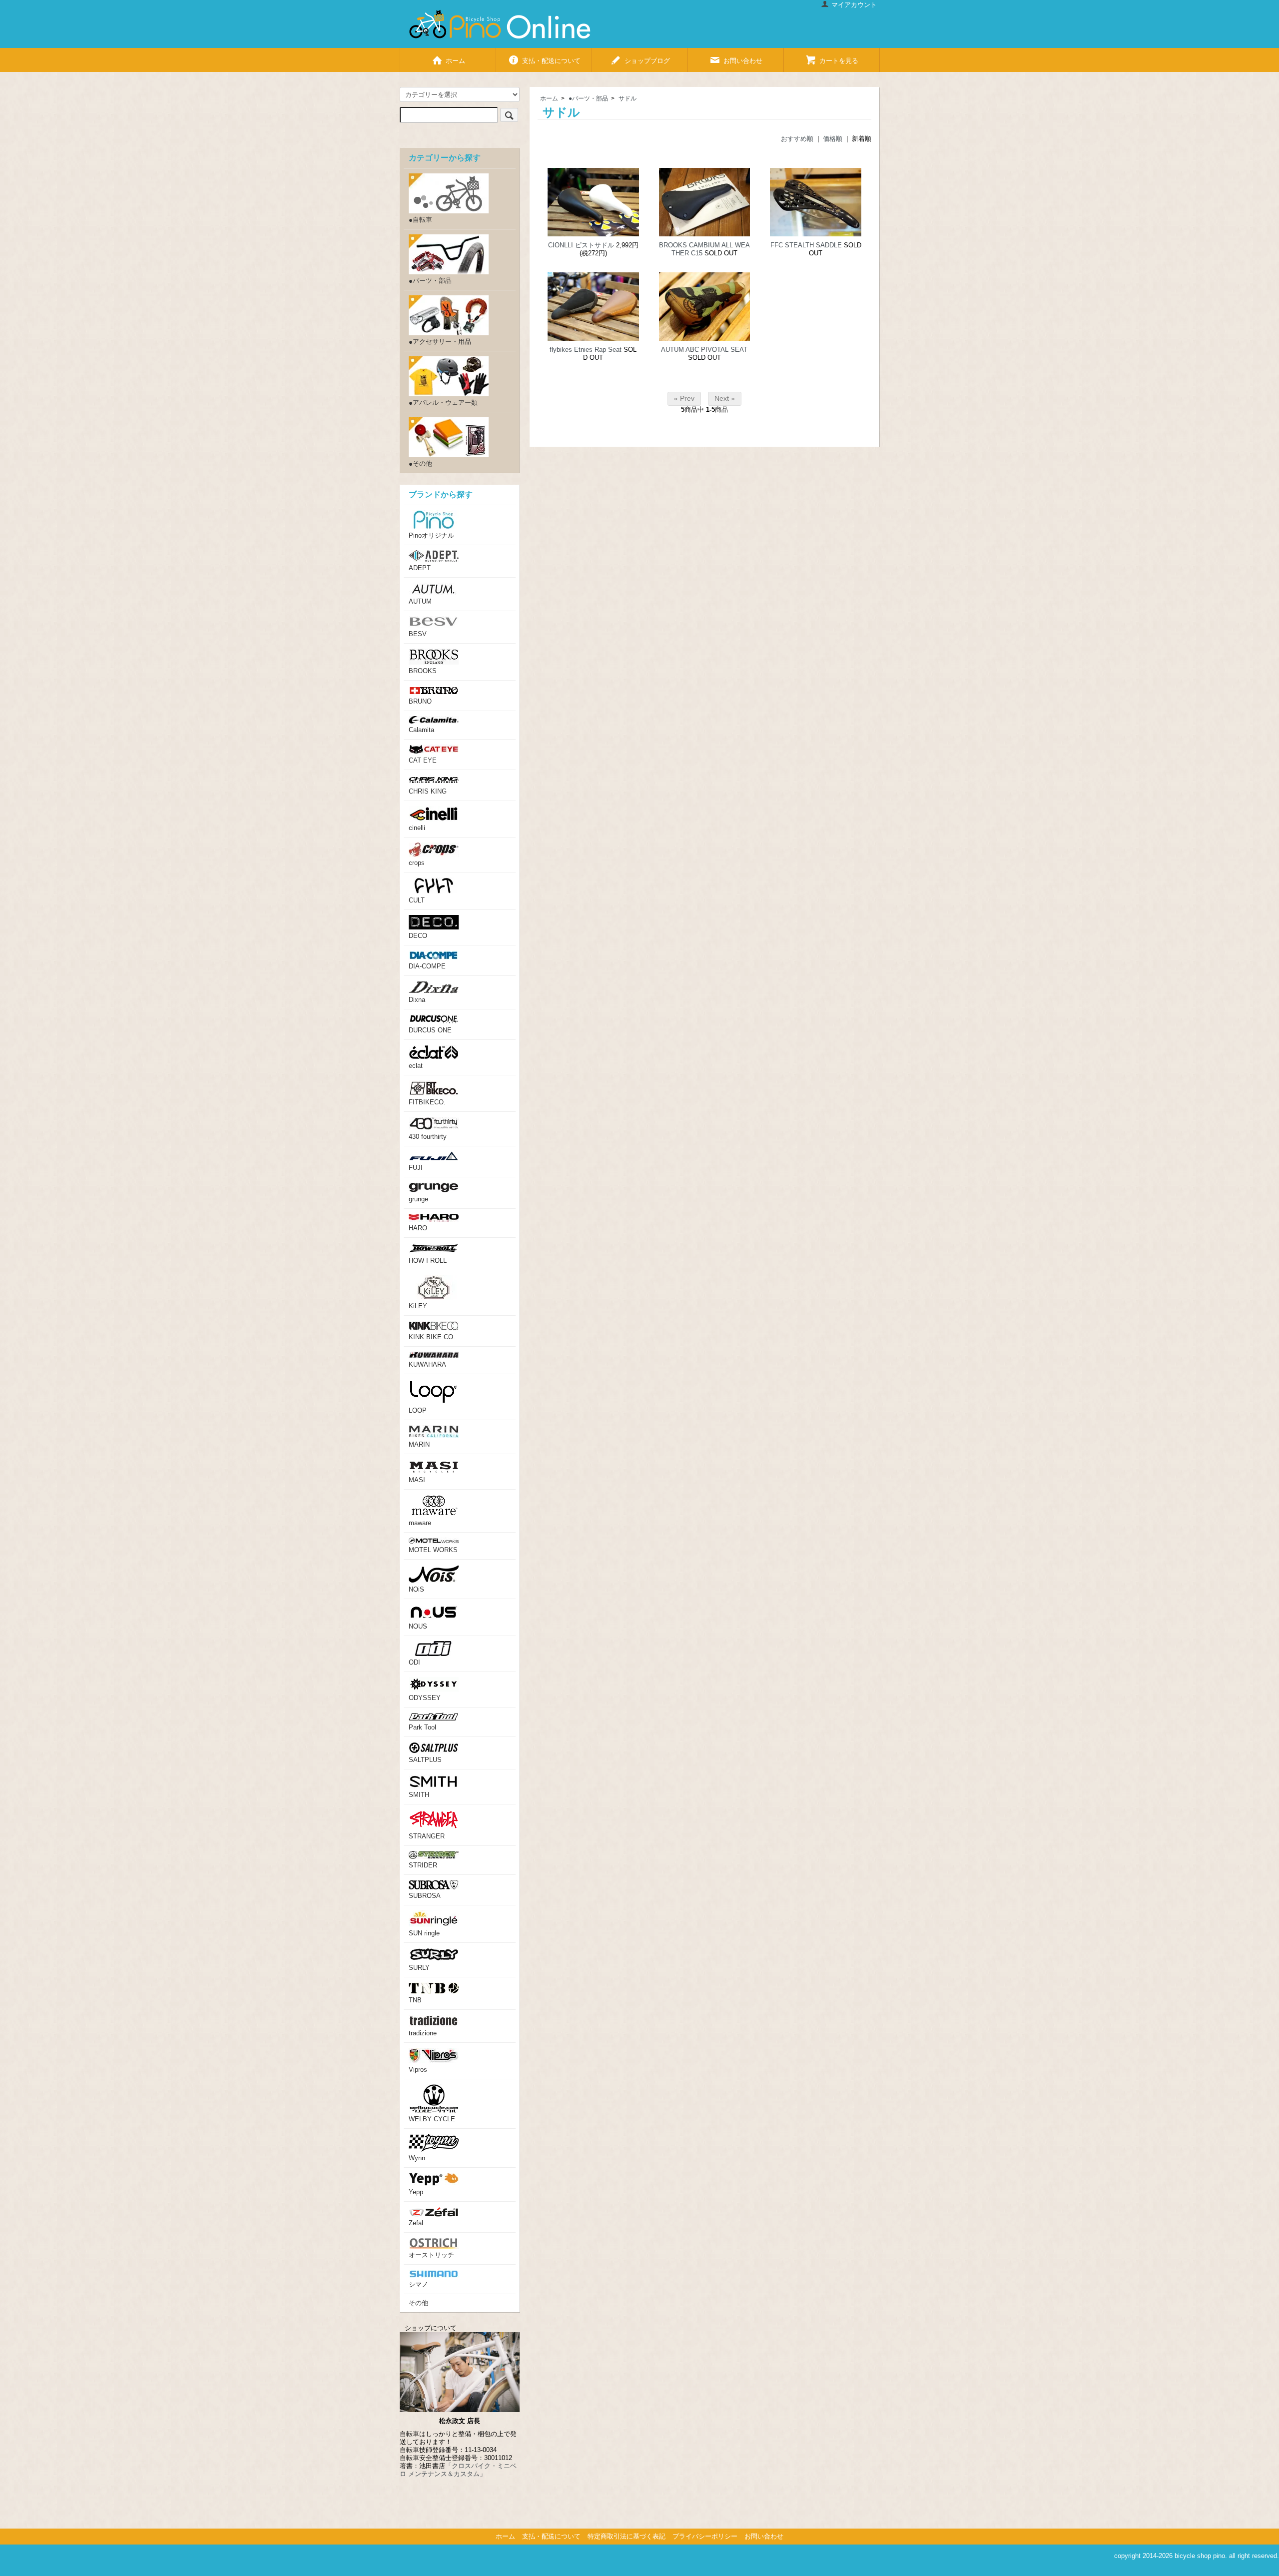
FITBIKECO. (427, 1102)
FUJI (416, 1168)
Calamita (421, 730)
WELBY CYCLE (432, 2119)
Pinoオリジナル (431, 535)
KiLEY (418, 1306)
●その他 (420, 463)
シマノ (418, 2284)
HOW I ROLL (428, 1261)
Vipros (418, 2070)
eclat (416, 1066)
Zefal (416, 2223)
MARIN (419, 1444)
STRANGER (427, 1836)
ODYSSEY (425, 1698)
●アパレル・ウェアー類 (443, 403)
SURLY (419, 1968)
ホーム (455, 58)
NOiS (416, 1589)
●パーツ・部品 (588, 98)
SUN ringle (424, 1933)
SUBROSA (425, 1896)
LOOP (418, 1410)
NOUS (418, 1626)
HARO (418, 1228)
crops (417, 863)
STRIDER (423, 1865)
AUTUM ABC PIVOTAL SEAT (704, 350)
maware (420, 1523)
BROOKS (423, 671)
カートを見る (839, 58)
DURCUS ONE (430, 1030)
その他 (418, 2303)
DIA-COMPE (427, 966)
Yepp (416, 2192)
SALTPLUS (425, 1760)
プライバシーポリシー (705, 2536)
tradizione (423, 2033)
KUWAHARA (427, 1364)
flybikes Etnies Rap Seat (586, 350)
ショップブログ (647, 58)
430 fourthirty (428, 1137)
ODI (414, 1662)
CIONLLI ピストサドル (581, 245)
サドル (628, 98)
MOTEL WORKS (433, 1550)
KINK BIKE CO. (432, 1337)
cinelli (417, 828)
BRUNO (420, 701)
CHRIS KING (428, 791)
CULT (417, 900)
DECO (418, 936)
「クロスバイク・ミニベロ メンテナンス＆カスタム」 (458, 2470)
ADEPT (420, 568)
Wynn (417, 2158)
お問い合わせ (743, 58)
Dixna (417, 1000)
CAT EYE (423, 760)
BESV (418, 634)
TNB (415, 2000)
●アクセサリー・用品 (440, 342)
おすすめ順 (797, 139)
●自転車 (420, 220)
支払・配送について (551, 58)
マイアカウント (854, 5)
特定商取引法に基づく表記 (627, 2536)
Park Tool (422, 1727)
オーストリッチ (431, 2255)
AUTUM (420, 601)
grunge (418, 1199)
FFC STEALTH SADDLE (806, 245)
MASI (417, 1480)
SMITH (419, 1795)
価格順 (833, 139)
